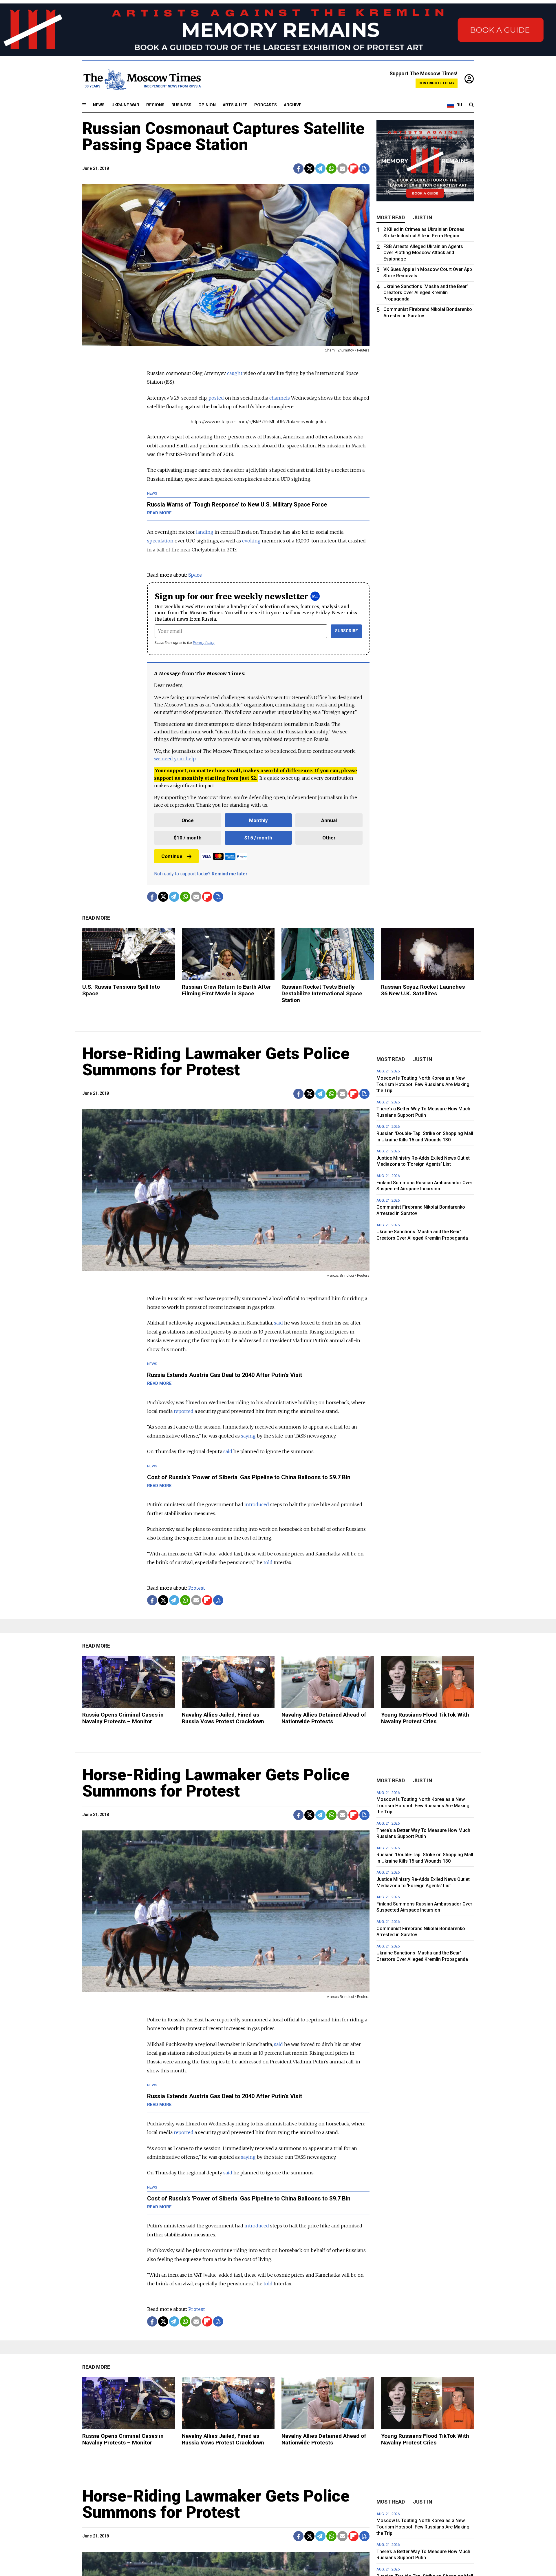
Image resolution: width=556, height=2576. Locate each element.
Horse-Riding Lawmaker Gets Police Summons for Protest (216, 1062)
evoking (251, 541)
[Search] (471, 105)
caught (235, 373)
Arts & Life (235, 105)
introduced (257, 1504)
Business (181, 105)
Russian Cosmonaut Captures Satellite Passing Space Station (223, 136)
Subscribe (346, 631)
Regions (155, 105)
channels (280, 398)
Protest (197, 1588)
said (278, 1323)
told (268, 1562)
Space (195, 575)
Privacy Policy (204, 643)
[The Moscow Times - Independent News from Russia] (142, 79)
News (99, 105)
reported (184, 1411)
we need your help (175, 759)
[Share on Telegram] (320, 168)
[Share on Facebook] (298, 168)
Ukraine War (125, 105)
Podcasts (266, 105)
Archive (293, 105)
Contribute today (437, 83)
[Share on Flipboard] (353, 168)
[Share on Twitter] (309, 168)
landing (205, 532)
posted (216, 398)
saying (248, 1436)
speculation (160, 541)
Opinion (207, 105)
